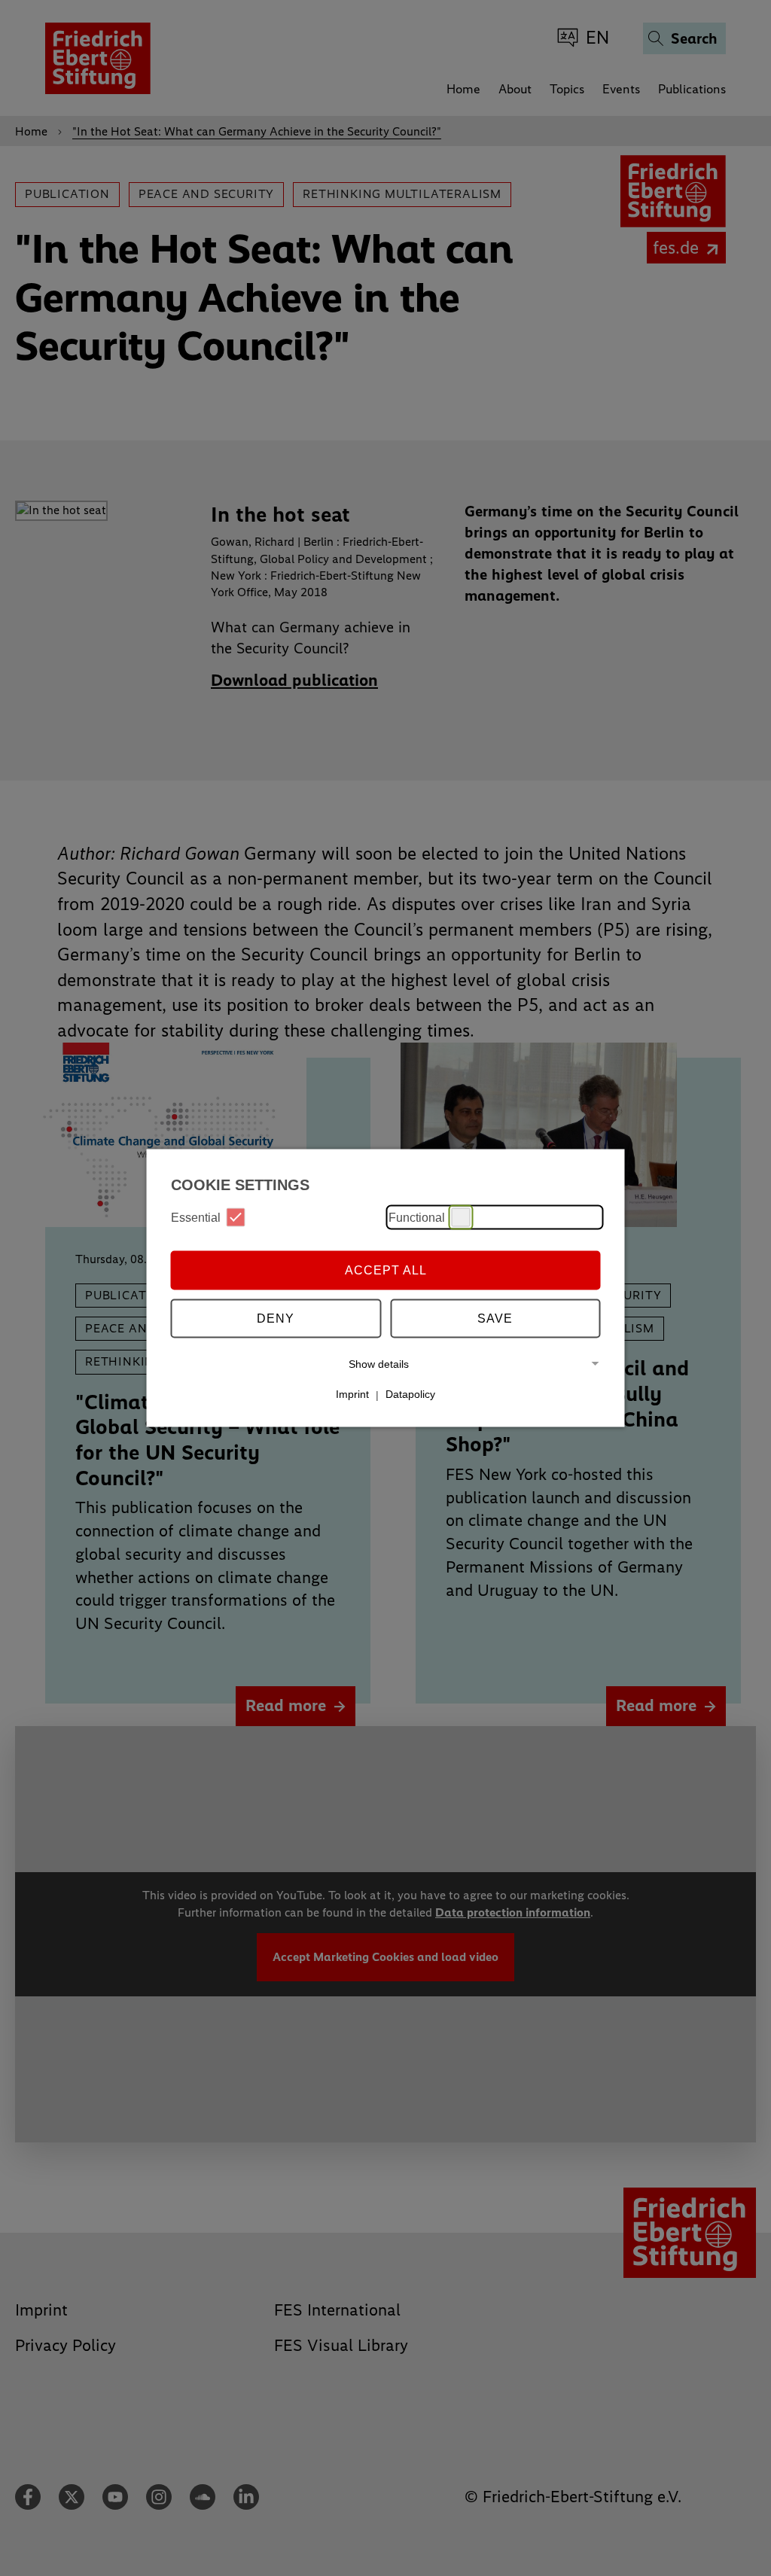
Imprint (352, 1394)
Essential (196, 1217)
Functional (417, 1217)
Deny (276, 1318)
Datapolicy (410, 1394)
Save (495, 1318)
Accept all (386, 1270)
